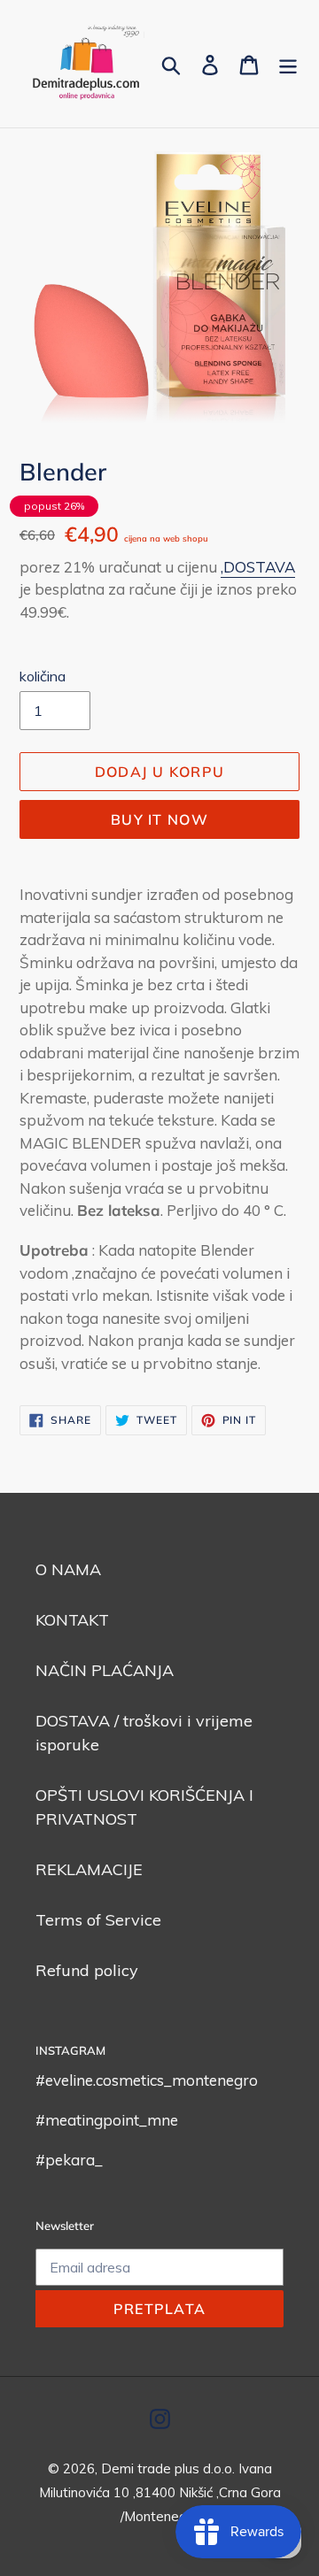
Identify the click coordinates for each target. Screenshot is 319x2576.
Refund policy (87, 1970)
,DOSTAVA (258, 567)
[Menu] (288, 63)
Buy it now (159, 819)
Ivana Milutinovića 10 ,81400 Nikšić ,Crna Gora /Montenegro (160, 2492)
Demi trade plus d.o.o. (170, 2468)
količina (43, 676)
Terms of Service (98, 1920)
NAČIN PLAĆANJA (105, 1670)
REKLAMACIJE (89, 1869)
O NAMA (68, 1569)
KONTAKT (72, 1620)
